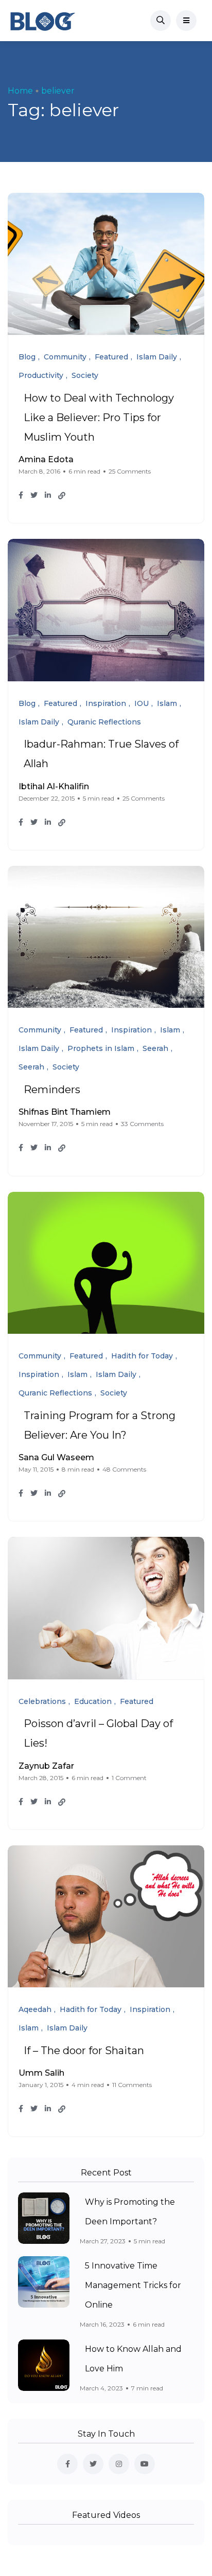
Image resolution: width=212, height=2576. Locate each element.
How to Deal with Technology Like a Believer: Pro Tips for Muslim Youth (99, 418)
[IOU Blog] (43, 21)
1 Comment (129, 1778)
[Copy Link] (62, 496)
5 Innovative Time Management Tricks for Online (133, 2285)
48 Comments (124, 1469)
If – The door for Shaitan (84, 2051)
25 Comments (130, 471)
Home (20, 91)
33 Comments (142, 1124)
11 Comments (132, 2085)
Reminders (52, 1090)
